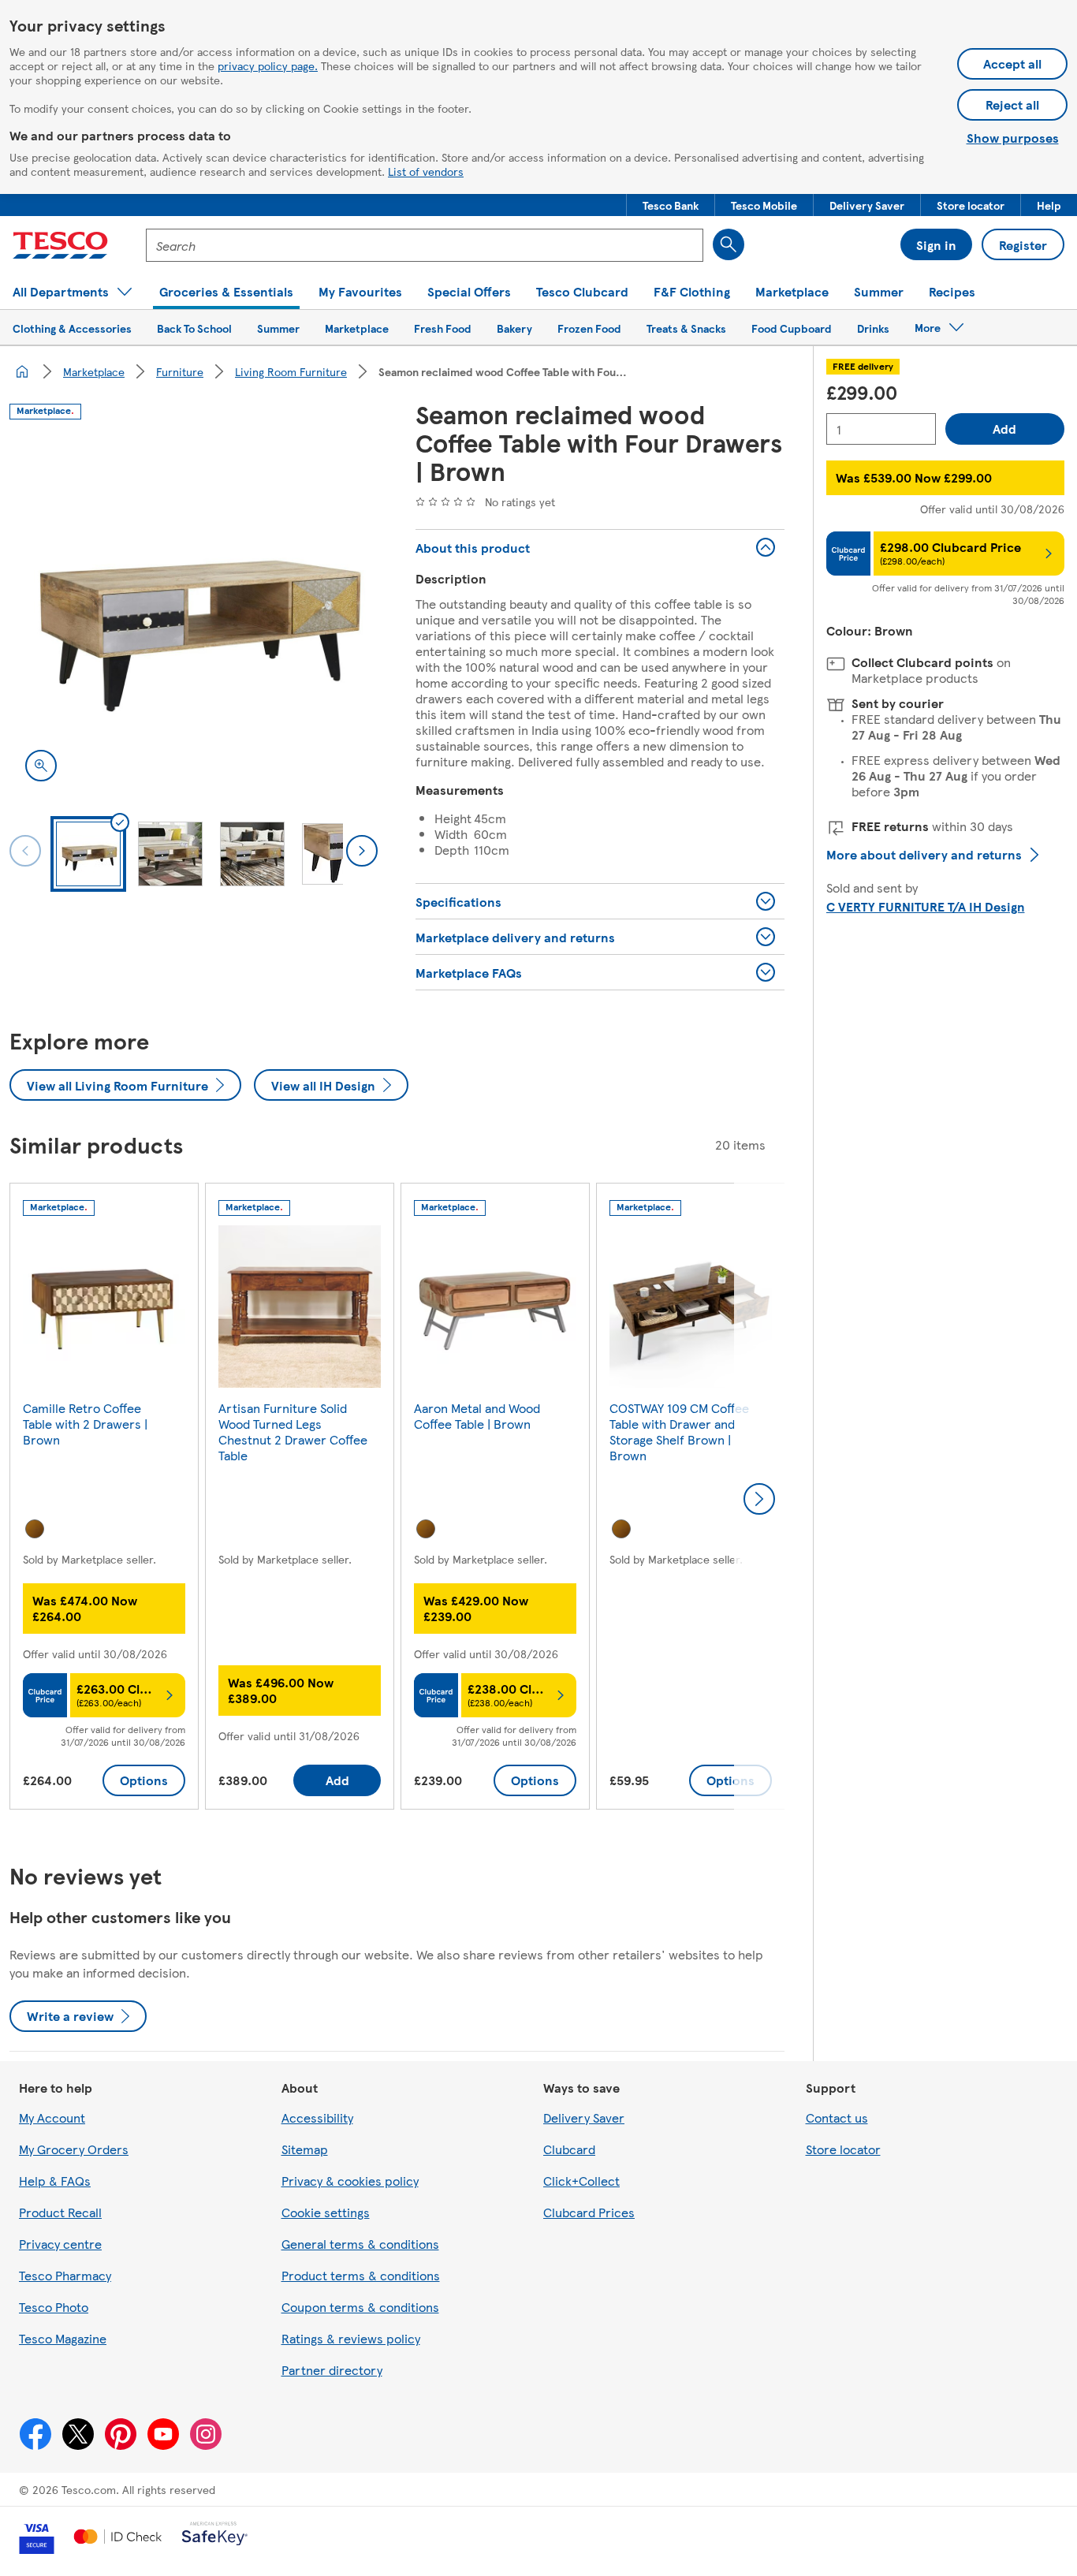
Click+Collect (581, 2181)
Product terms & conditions (361, 2275)
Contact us (837, 2117)
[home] (22, 371)
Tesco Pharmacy (65, 2275)
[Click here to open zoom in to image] (41, 766)
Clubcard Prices (589, 2212)
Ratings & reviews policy (351, 2338)
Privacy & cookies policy (350, 2181)
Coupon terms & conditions (360, 2307)
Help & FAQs (55, 2181)
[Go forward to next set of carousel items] (759, 1499)
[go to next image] (362, 851)
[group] (104, 1499)
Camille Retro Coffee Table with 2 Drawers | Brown (85, 1424)
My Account (52, 2117)
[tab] (88, 854)
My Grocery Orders (74, 2149)
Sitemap (305, 2149)
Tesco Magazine (63, 2338)
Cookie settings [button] (326, 2212)
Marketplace (94, 371)
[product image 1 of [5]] (194, 613)
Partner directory (332, 2370)
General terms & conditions (360, 2244)
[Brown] (35, 1529)
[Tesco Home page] (60, 245)
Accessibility (317, 2117)
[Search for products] (729, 244)
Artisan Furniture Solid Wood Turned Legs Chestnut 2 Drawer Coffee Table (293, 1432)
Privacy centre (60, 2244)
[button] (671, 205)
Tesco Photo (54, 2307)
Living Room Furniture (291, 371)
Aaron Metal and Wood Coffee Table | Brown (477, 1416)
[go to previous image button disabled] (25, 851)
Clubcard (569, 2149)
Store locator (843, 2149)
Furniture (180, 371)
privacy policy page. (268, 65)
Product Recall (60, 2212)
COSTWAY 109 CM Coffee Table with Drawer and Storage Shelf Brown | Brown (679, 1432)
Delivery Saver (584, 2117)
